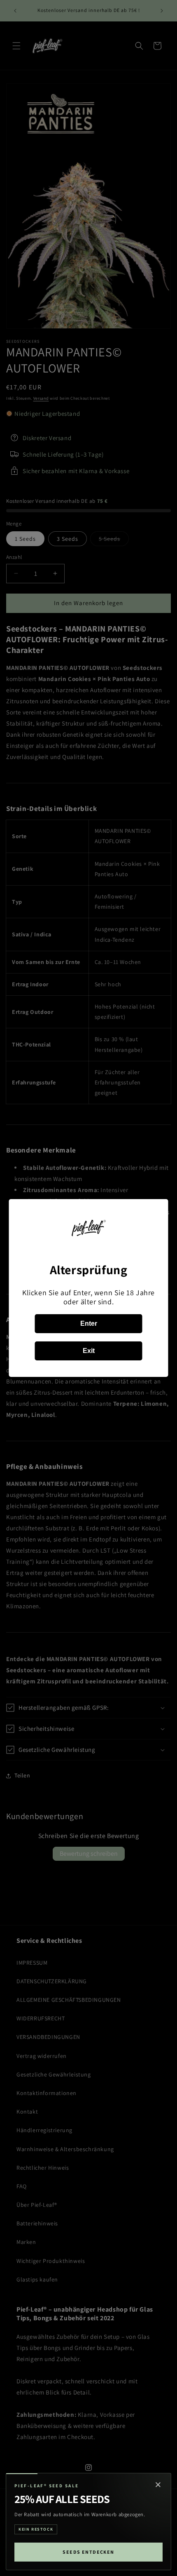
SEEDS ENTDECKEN (88, 2552)
